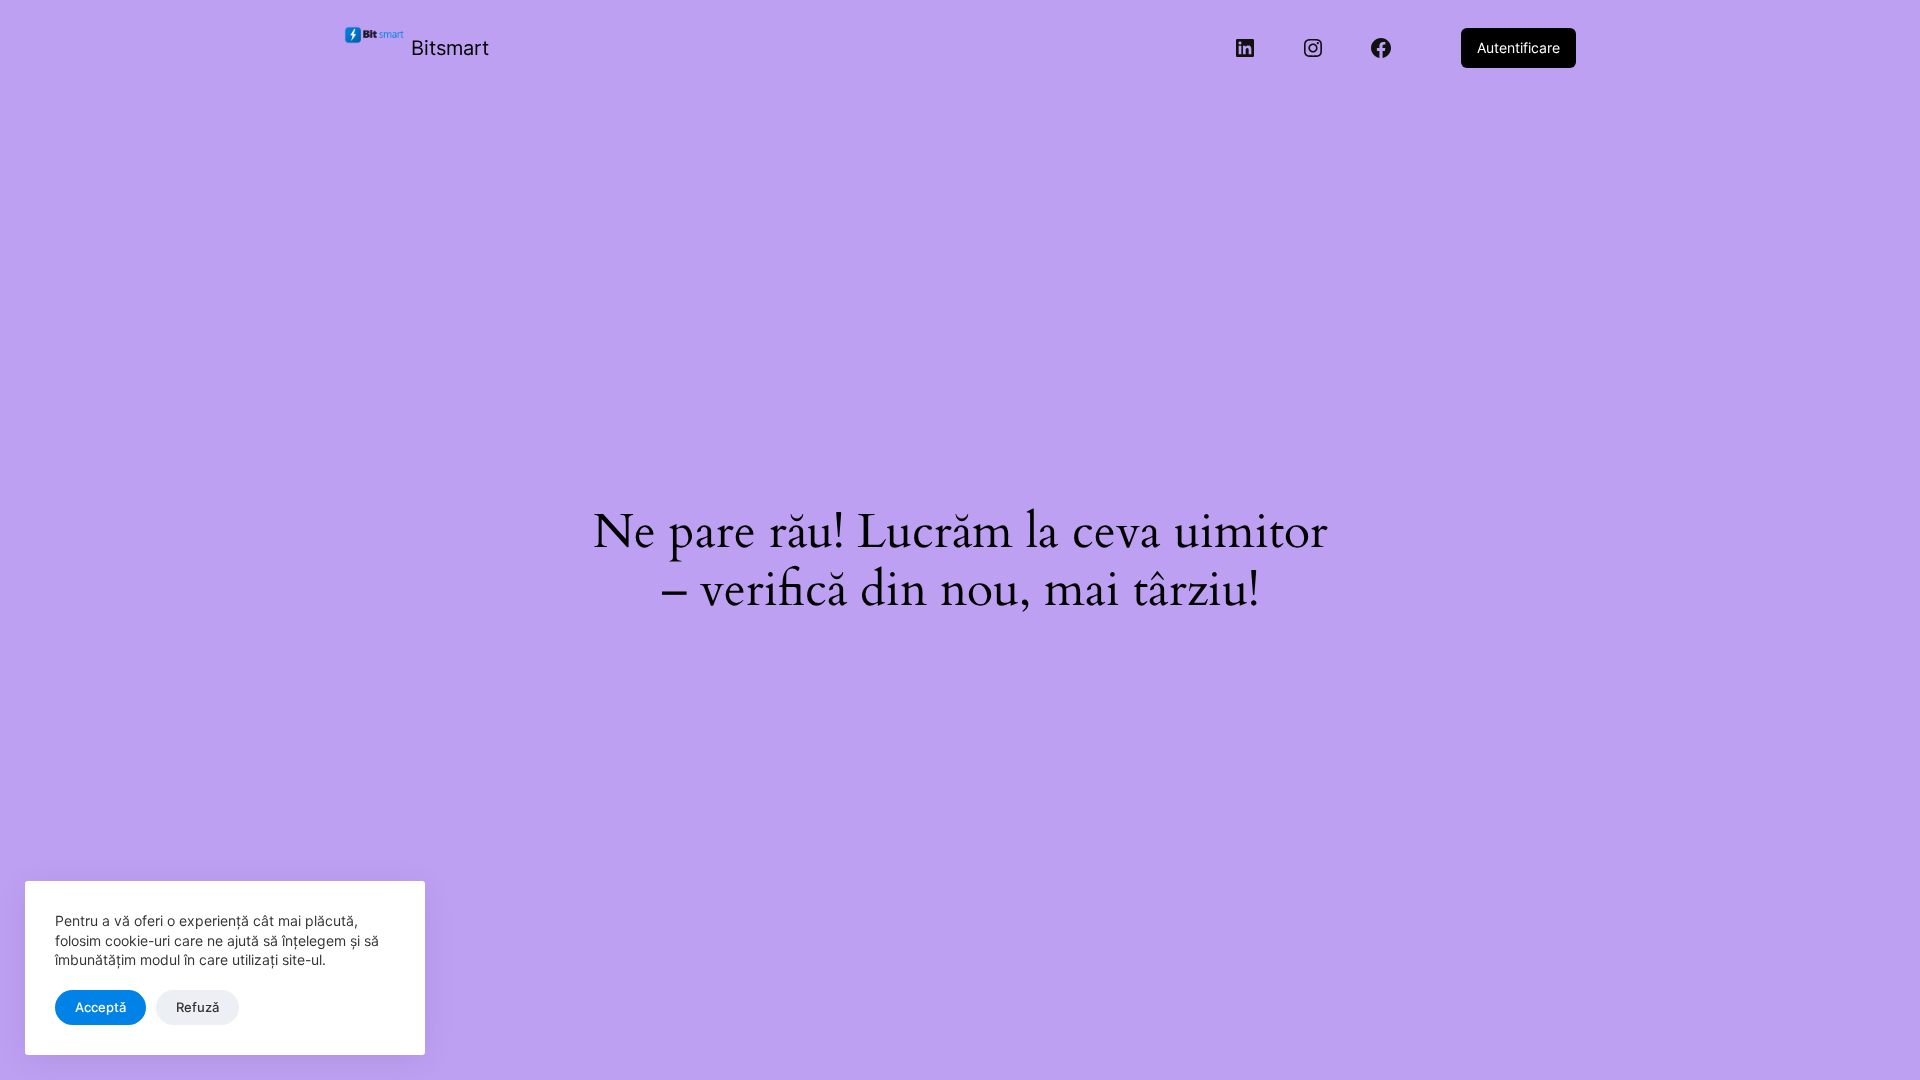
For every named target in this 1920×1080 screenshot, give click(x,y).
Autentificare (1518, 47)
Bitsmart (450, 48)
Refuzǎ (197, 1007)
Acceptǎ (100, 1007)
